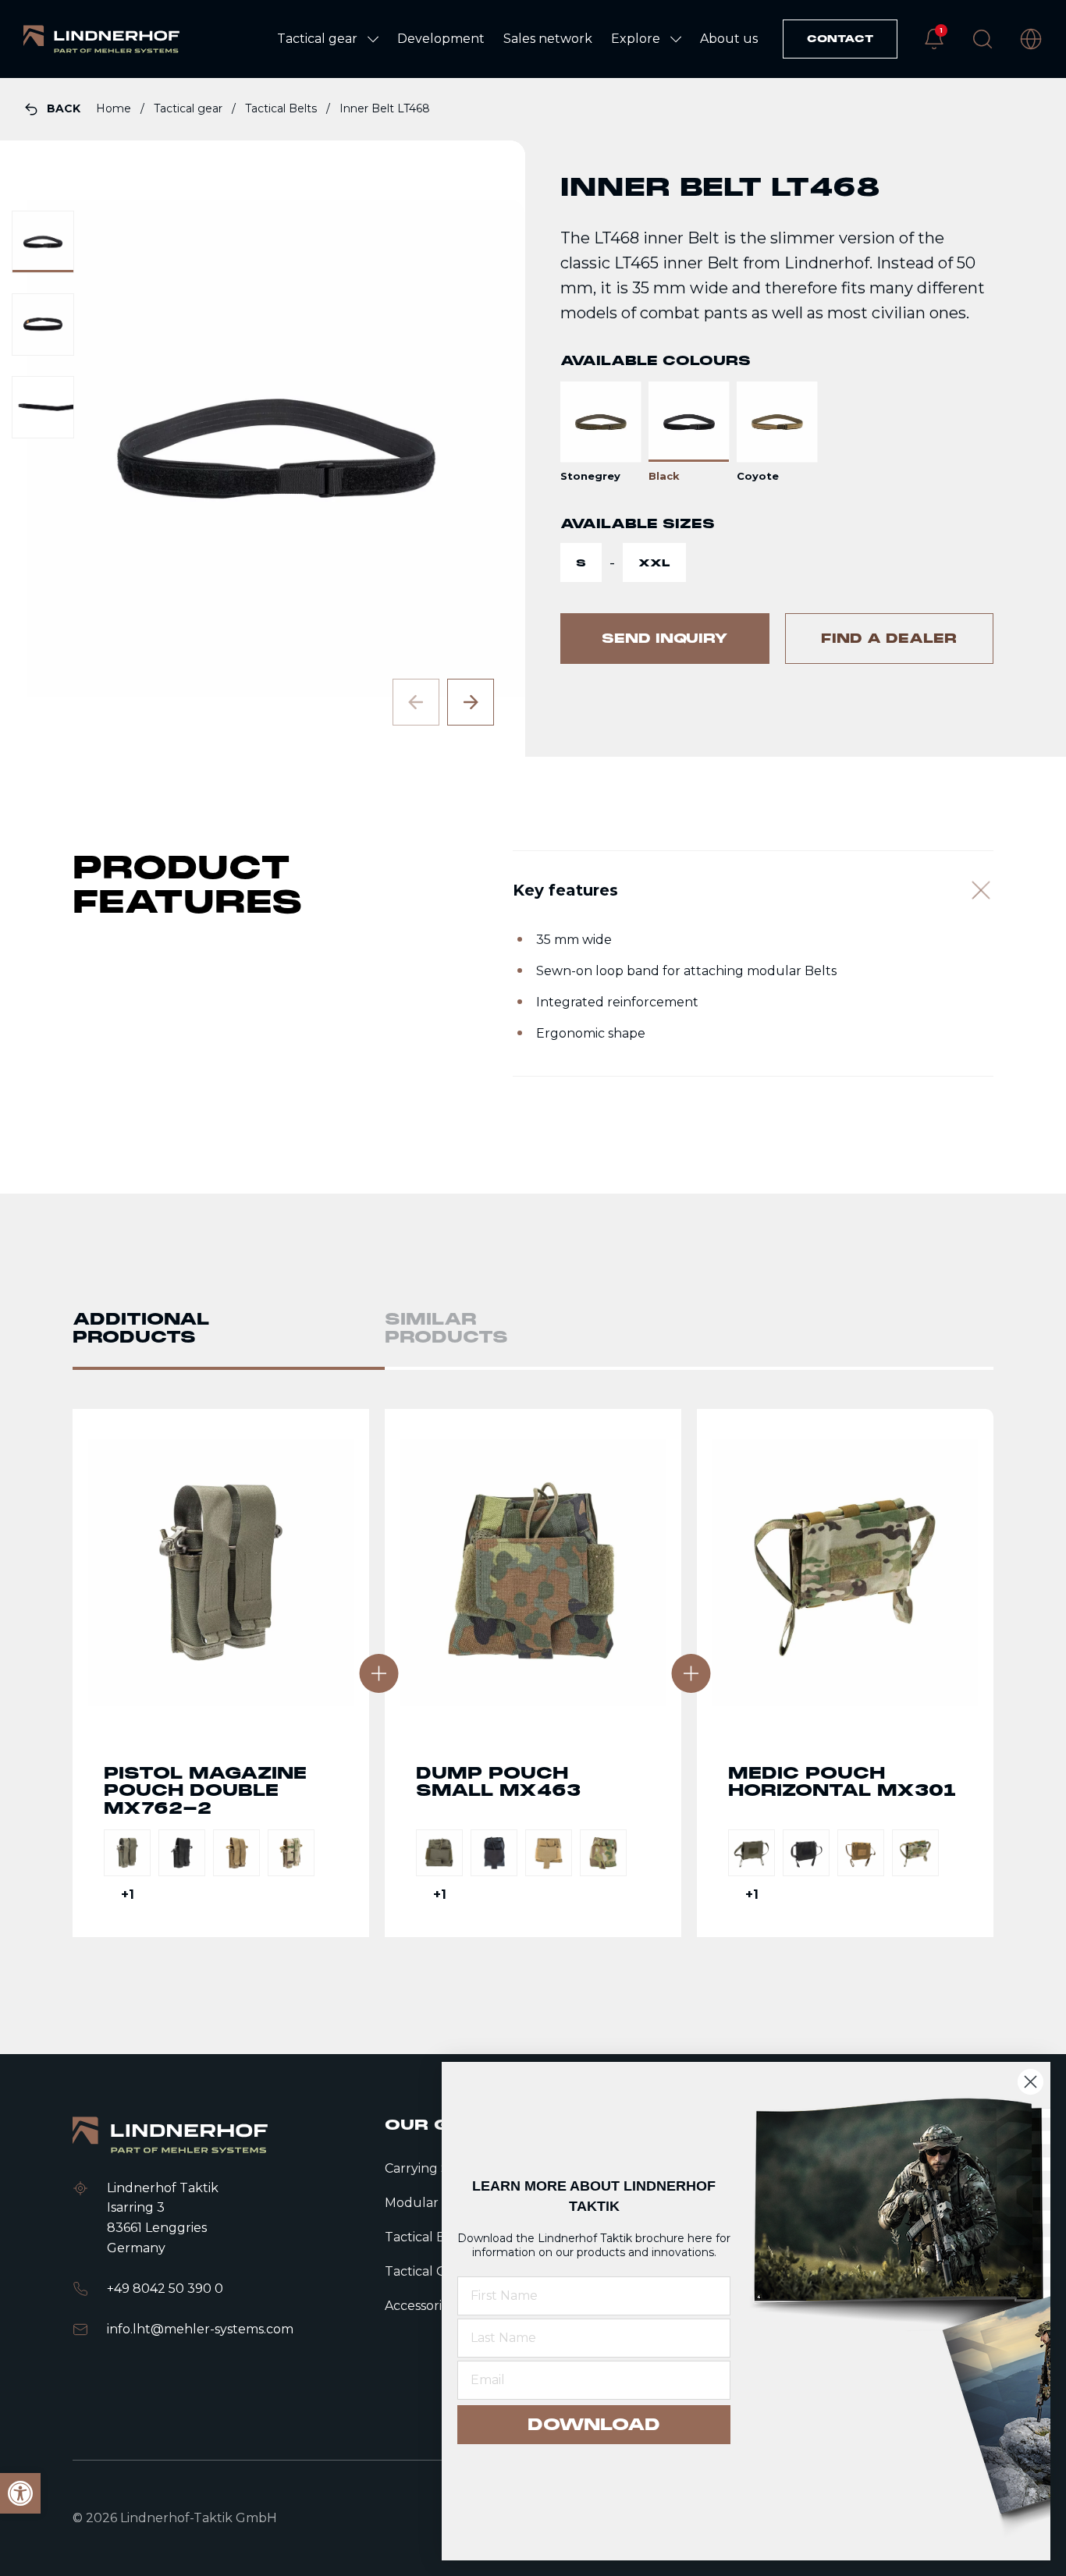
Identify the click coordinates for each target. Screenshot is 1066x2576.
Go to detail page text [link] (221, 1673)
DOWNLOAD (594, 2425)
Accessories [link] (420, 2306)
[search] (982, 39)
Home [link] (115, 108)
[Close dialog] (1030, 2082)
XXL (654, 563)
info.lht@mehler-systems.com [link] (200, 2329)
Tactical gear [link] (190, 108)
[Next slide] (471, 702)
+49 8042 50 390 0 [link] (165, 2289)
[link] (101, 39)
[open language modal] (1031, 39)
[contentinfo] (533, 417)
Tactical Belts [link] (282, 108)
